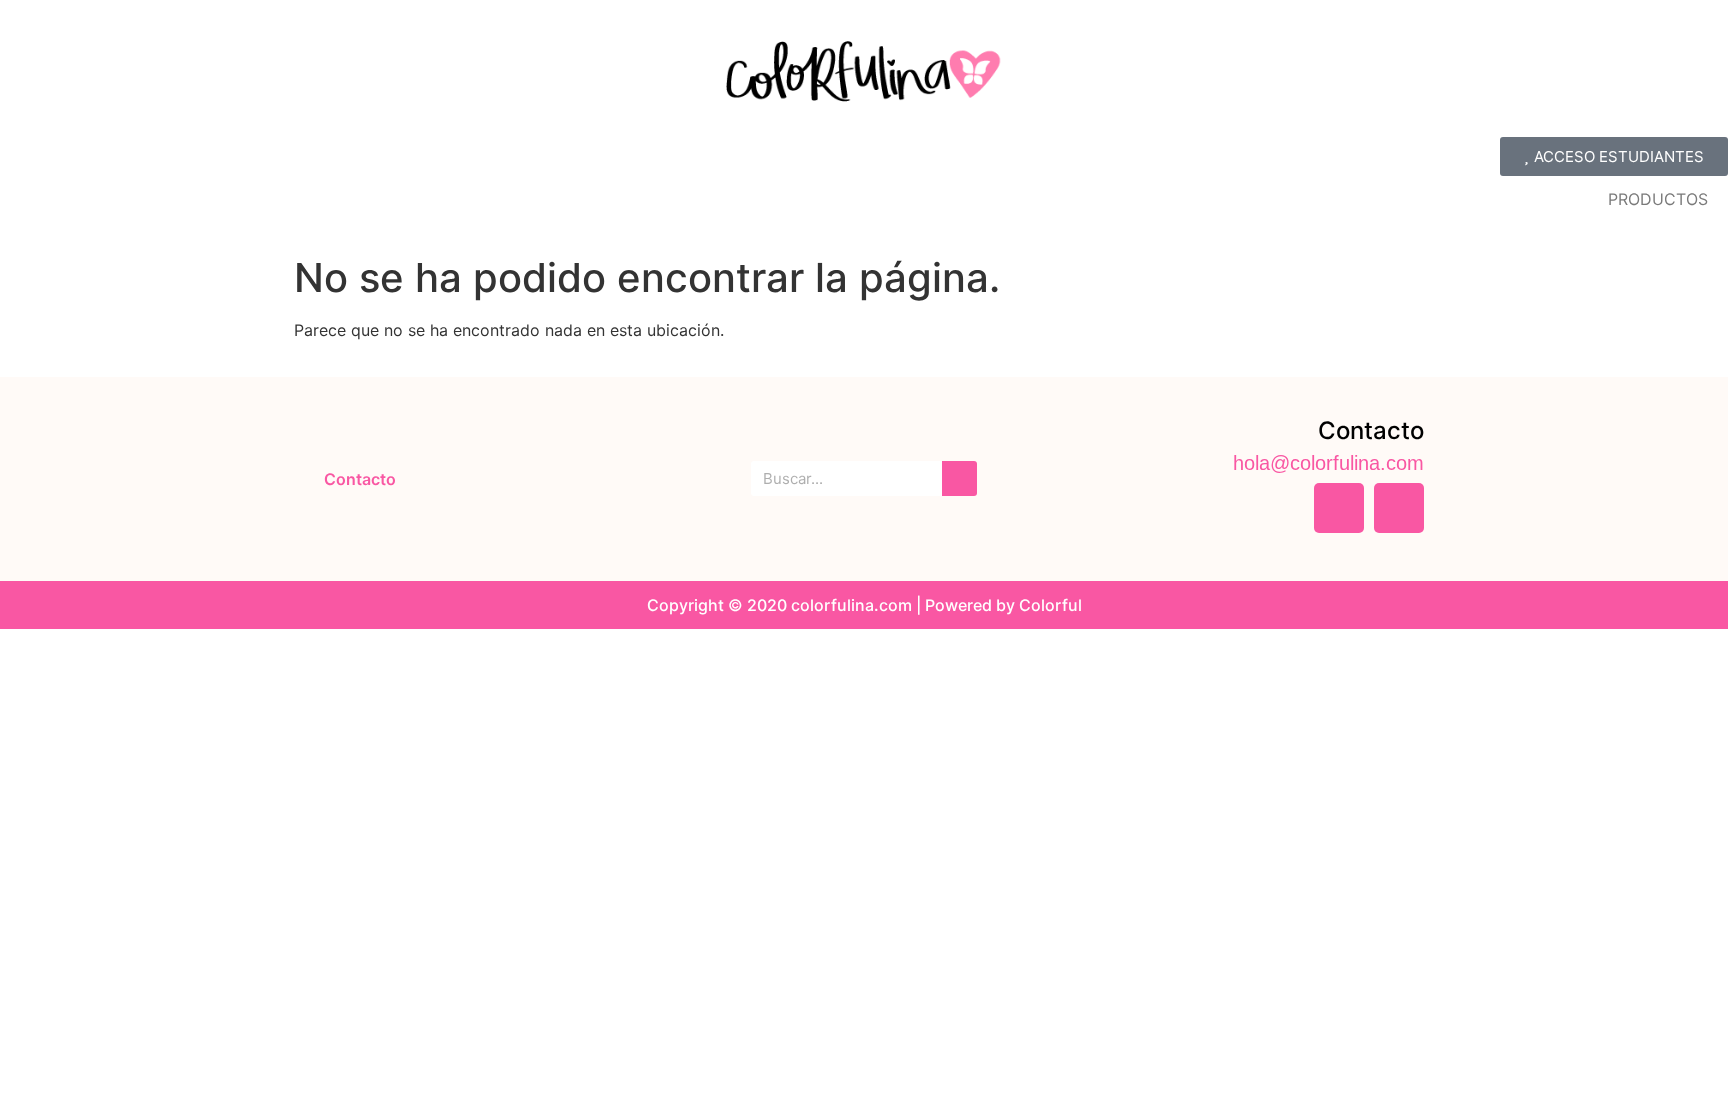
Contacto (360, 479)
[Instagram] (1399, 508)
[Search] (959, 478)
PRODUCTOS (1658, 199)
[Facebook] (1339, 508)
